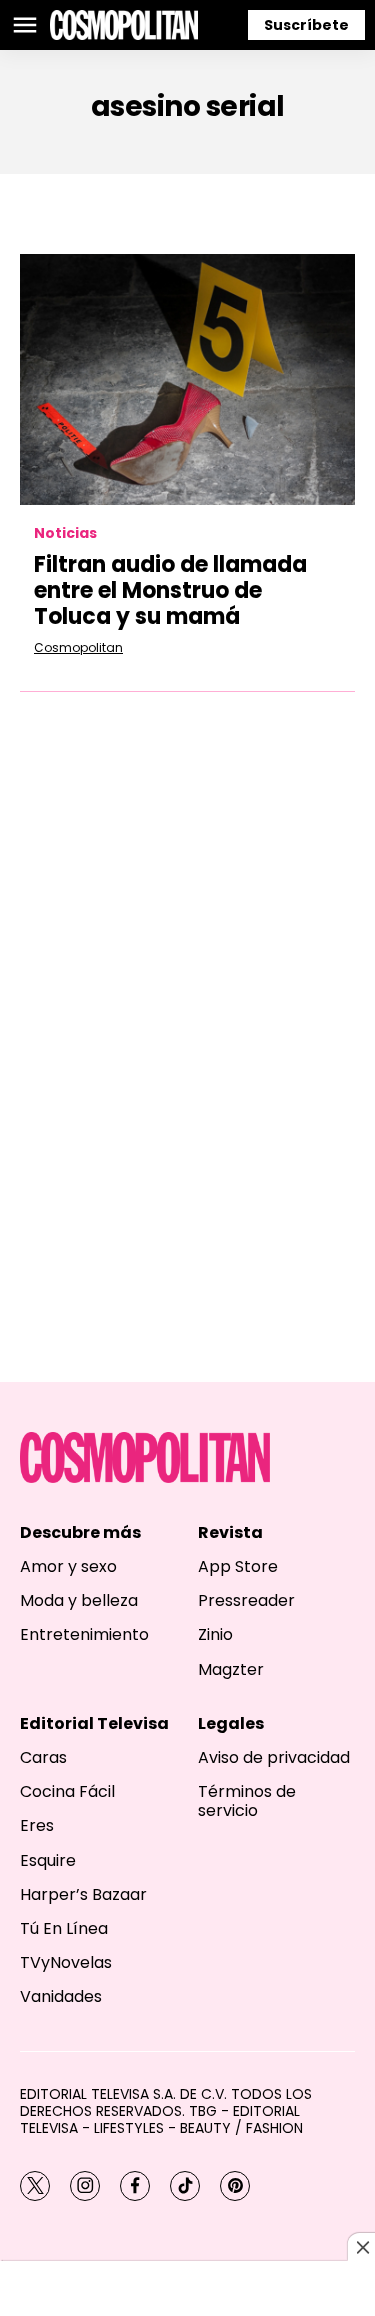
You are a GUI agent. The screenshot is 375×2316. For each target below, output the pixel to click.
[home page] (124, 25)
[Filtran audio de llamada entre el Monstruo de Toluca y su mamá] (187, 379)
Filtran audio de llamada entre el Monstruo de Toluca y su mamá (170, 591)
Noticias (65, 533)
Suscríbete (306, 25)
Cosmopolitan (78, 647)
